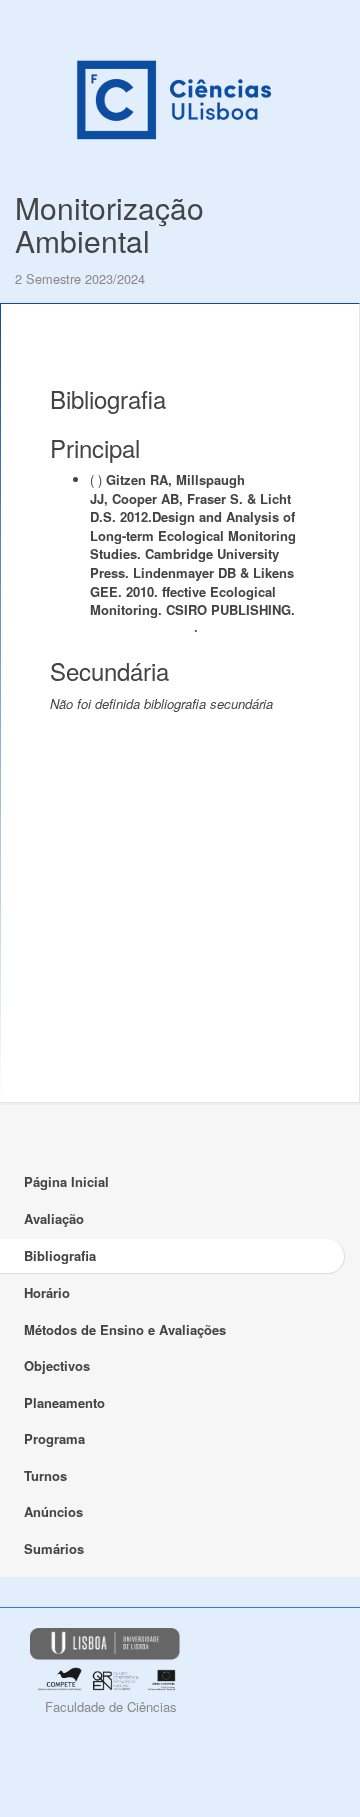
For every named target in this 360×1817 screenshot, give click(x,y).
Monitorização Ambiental (109, 224)
